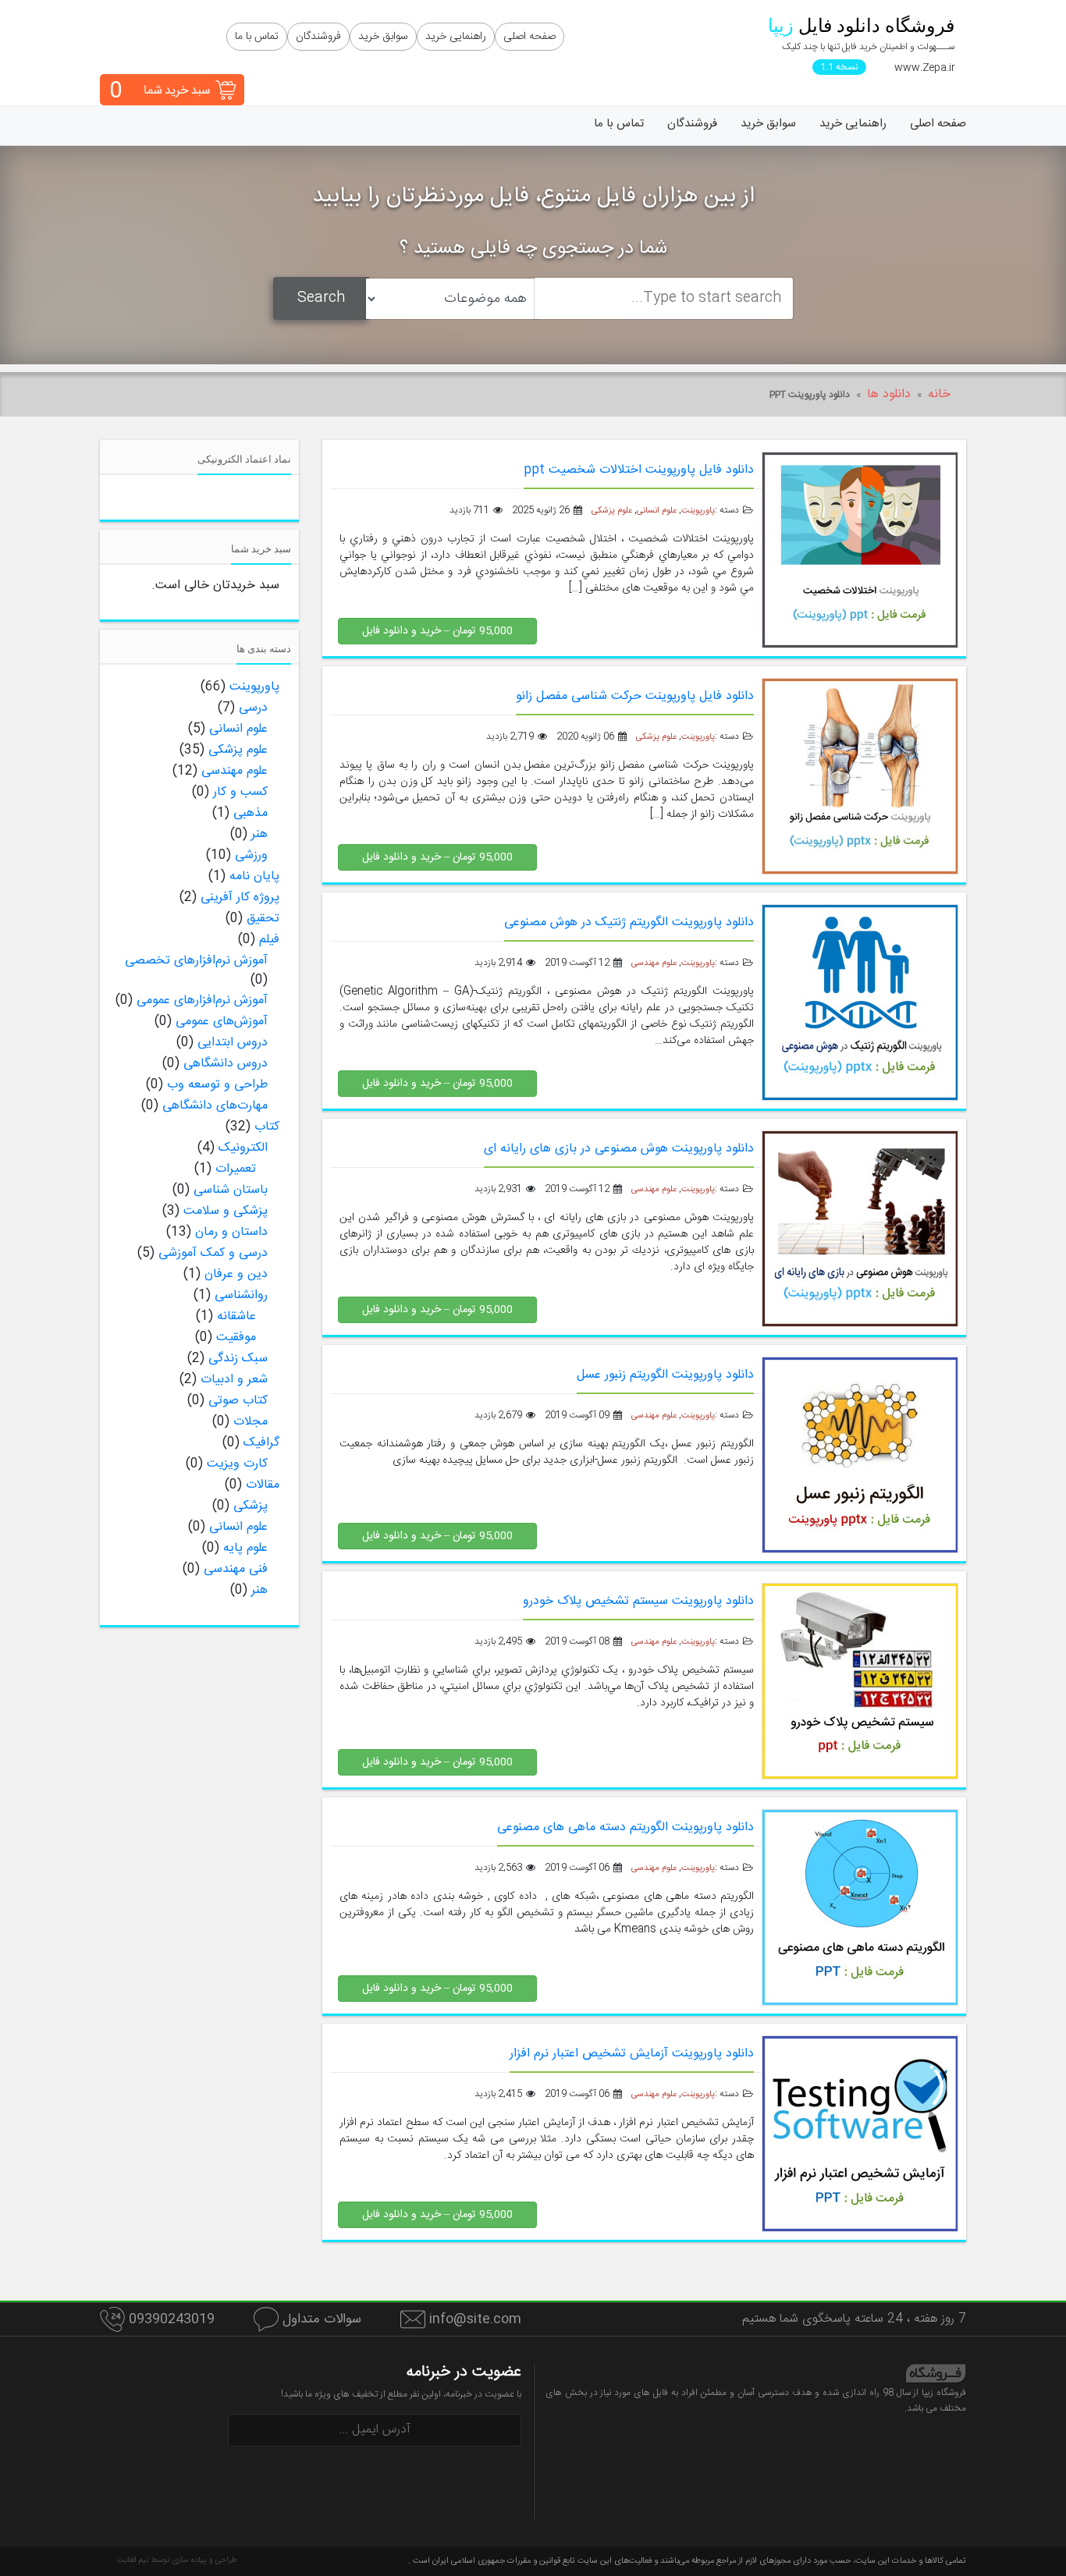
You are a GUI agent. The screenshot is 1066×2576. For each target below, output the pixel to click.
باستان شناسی (231, 1190)
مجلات (251, 1422)
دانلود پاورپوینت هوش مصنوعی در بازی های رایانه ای (619, 1149)
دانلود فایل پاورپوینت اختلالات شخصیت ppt (639, 470)
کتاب (267, 1127)
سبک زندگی (238, 1359)
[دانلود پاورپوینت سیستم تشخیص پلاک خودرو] (860, 1682)
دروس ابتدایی (233, 1043)
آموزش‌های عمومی (222, 1022)
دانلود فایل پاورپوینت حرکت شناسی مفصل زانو (635, 696)
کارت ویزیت (237, 1464)
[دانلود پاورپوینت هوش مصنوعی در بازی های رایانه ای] (860, 1229)
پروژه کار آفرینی (240, 898)
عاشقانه (236, 1316)
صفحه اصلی (529, 37)
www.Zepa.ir (925, 68)
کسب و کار (240, 792)
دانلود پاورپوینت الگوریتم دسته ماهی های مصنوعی (625, 1827)
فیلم (269, 940)
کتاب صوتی (238, 1401)
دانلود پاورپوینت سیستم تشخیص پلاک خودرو (638, 1601)
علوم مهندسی (654, 963)
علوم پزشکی (612, 511)
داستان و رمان (231, 1232)
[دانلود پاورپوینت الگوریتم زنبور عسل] (860, 1455)
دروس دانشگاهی (226, 1064)
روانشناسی (241, 1295)
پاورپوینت (698, 511)
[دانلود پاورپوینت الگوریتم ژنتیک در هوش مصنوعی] (860, 1003)
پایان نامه (254, 876)
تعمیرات (236, 1169)
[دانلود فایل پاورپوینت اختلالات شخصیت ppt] (860, 550)
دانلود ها (889, 394)
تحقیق (263, 919)
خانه (939, 394)
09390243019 (172, 2319)
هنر (259, 834)
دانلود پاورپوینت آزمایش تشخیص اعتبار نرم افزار (632, 2054)
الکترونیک (243, 1148)
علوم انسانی (657, 511)
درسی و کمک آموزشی (213, 1253)
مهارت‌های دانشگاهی (215, 1106)
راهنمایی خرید (456, 37)
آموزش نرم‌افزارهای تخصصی (196, 961)
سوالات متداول (320, 2319)
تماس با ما (257, 37)
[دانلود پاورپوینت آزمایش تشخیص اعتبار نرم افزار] (860, 2134)
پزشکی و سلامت (226, 1211)
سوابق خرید (383, 37)
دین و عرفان (236, 1274)
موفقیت (236, 1338)
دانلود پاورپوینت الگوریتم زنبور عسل (665, 1375)
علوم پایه (245, 1548)
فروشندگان (318, 37)
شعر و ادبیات (234, 1380)
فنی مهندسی (236, 1569)
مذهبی (251, 813)
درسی (253, 708)
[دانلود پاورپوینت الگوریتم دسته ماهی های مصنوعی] (860, 1908)
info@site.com (473, 2319)
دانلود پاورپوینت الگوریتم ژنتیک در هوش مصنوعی (629, 923)
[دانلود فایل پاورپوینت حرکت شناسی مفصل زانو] (860, 777)
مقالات (263, 1485)
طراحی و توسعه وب (217, 1085)
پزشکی (251, 1506)
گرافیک (261, 1443)
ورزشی (251, 855)
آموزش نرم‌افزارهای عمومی (202, 1001)
